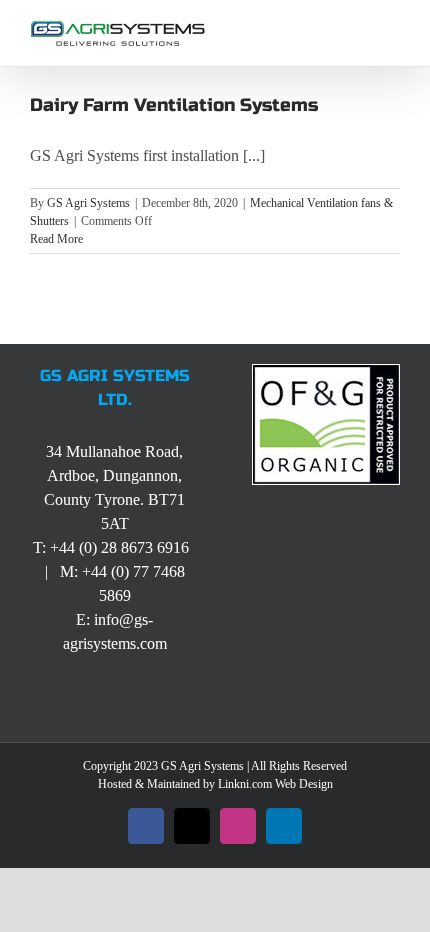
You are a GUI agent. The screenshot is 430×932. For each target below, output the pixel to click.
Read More (56, 239)
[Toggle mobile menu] (392, 30)
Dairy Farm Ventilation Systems (174, 105)
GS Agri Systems (88, 203)
